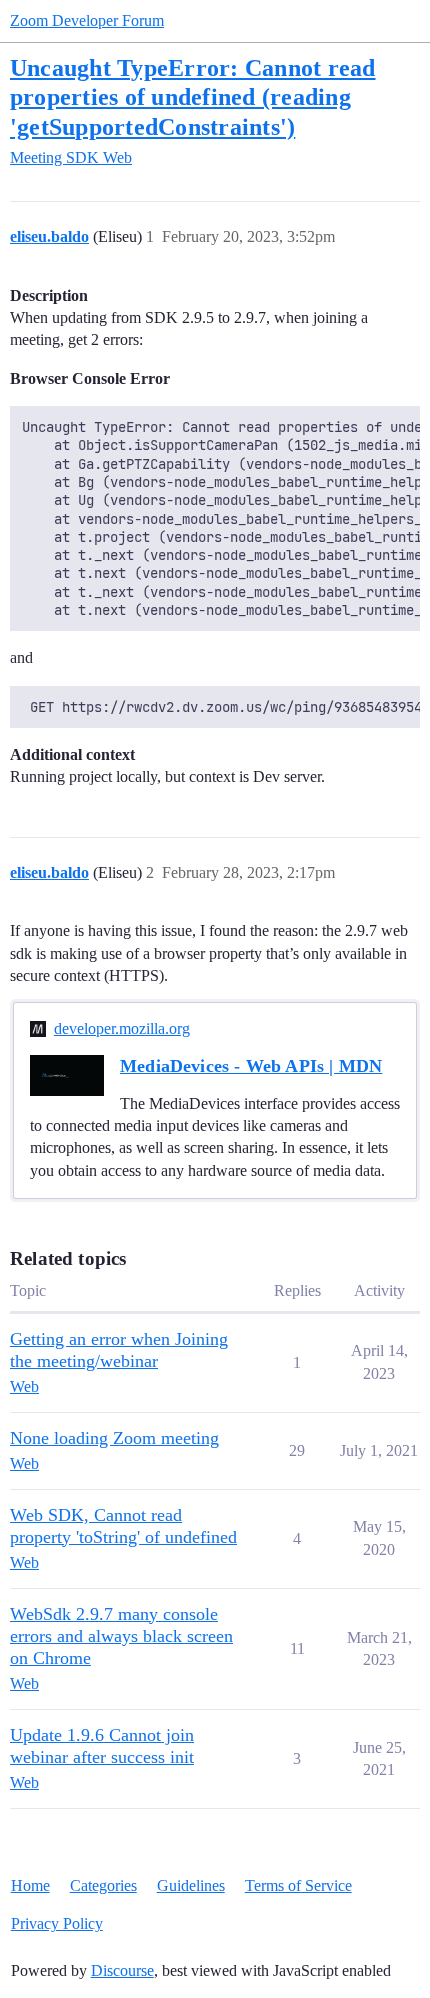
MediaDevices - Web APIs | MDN (251, 1066)
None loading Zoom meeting (114, 1438)
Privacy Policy (57, 1923)
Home (30, 1885)
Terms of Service (298, 1885)
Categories (103, 1885)
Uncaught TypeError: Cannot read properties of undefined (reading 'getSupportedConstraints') (193, 96)
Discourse (122, 1970)
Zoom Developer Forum (87, 20)
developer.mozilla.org (122, 1028)
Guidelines (191, 1885)
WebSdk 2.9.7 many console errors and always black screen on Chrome (121, 1636)
